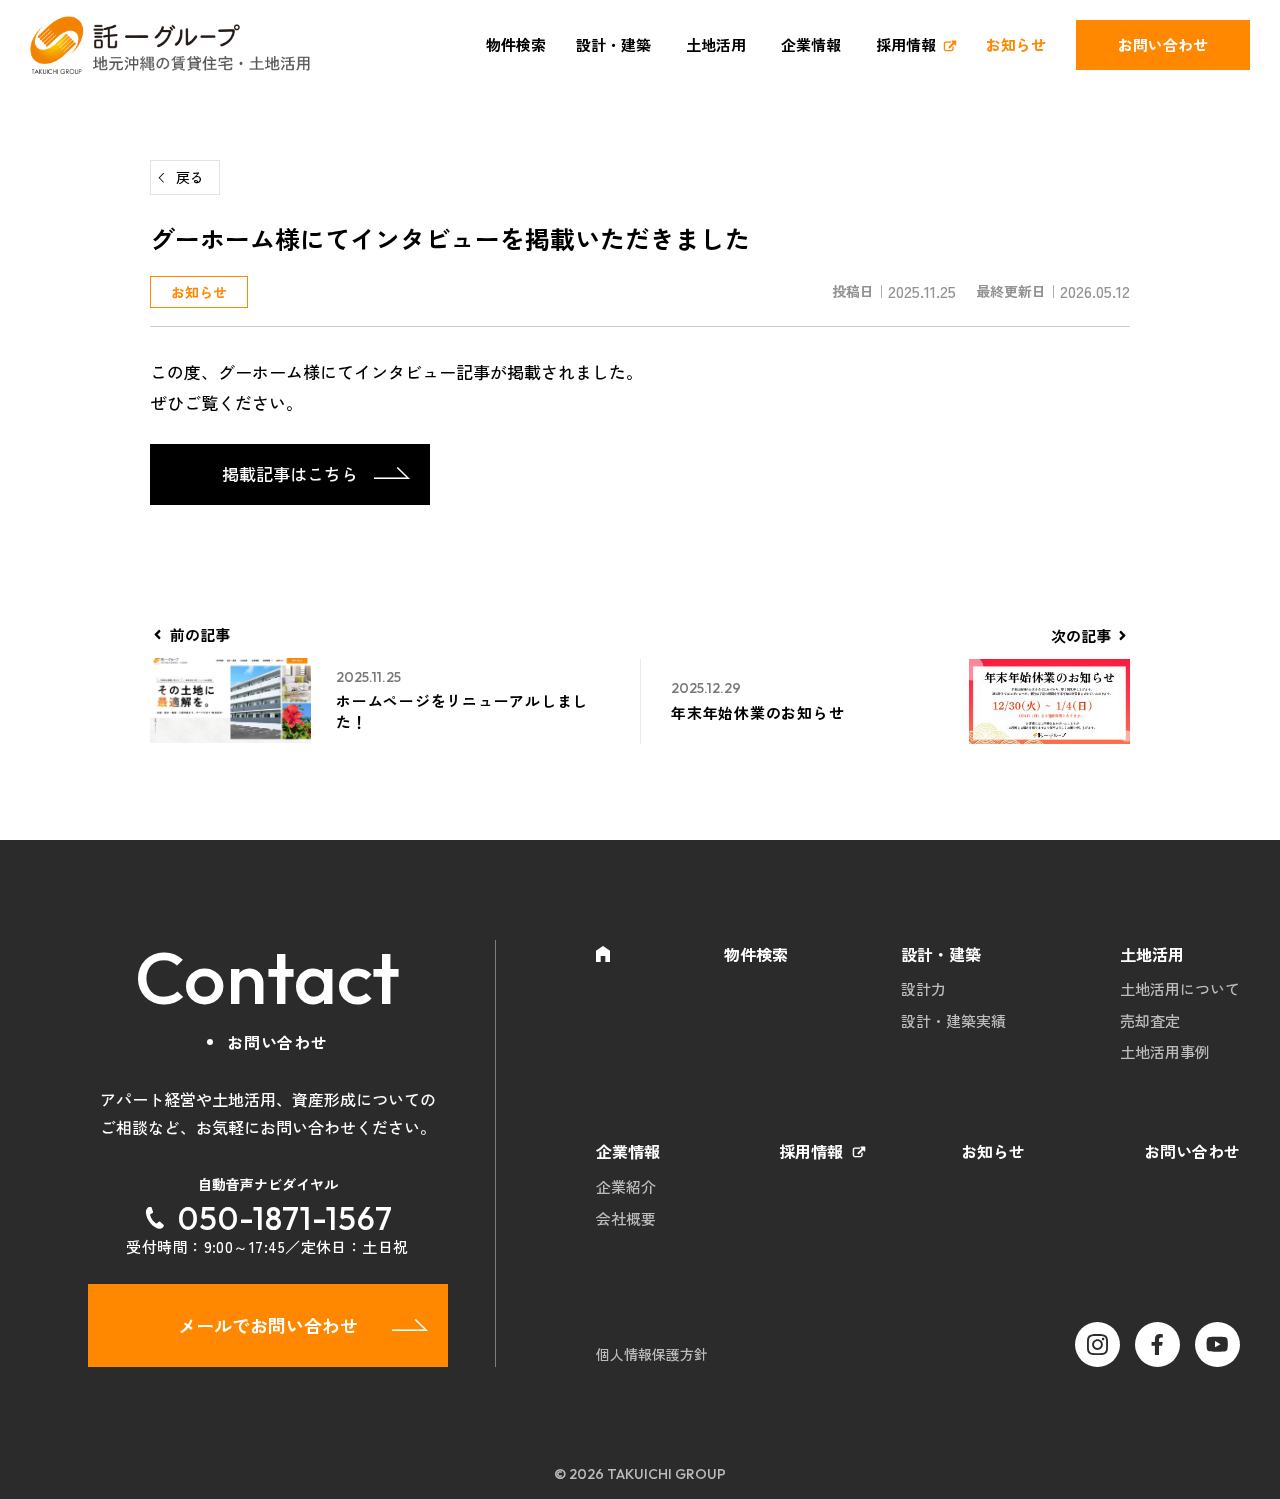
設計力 (923, 988)
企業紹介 (626, 1186)
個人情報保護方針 (652, 1354)
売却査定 (1150, 1020)
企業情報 (811, 44)
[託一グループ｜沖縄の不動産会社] (170, 44)
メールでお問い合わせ (268, 1325)
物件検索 (516, 44)
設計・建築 (613, 44)
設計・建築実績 (953, 1020)
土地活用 (716, 44)
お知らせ (1016, 44)
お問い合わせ (1163, 44)
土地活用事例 (1165, 1051)
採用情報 (906, 44)
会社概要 (626, 1218)
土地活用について (1180, 988)
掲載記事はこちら (290, 473)
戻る (190, 177)
